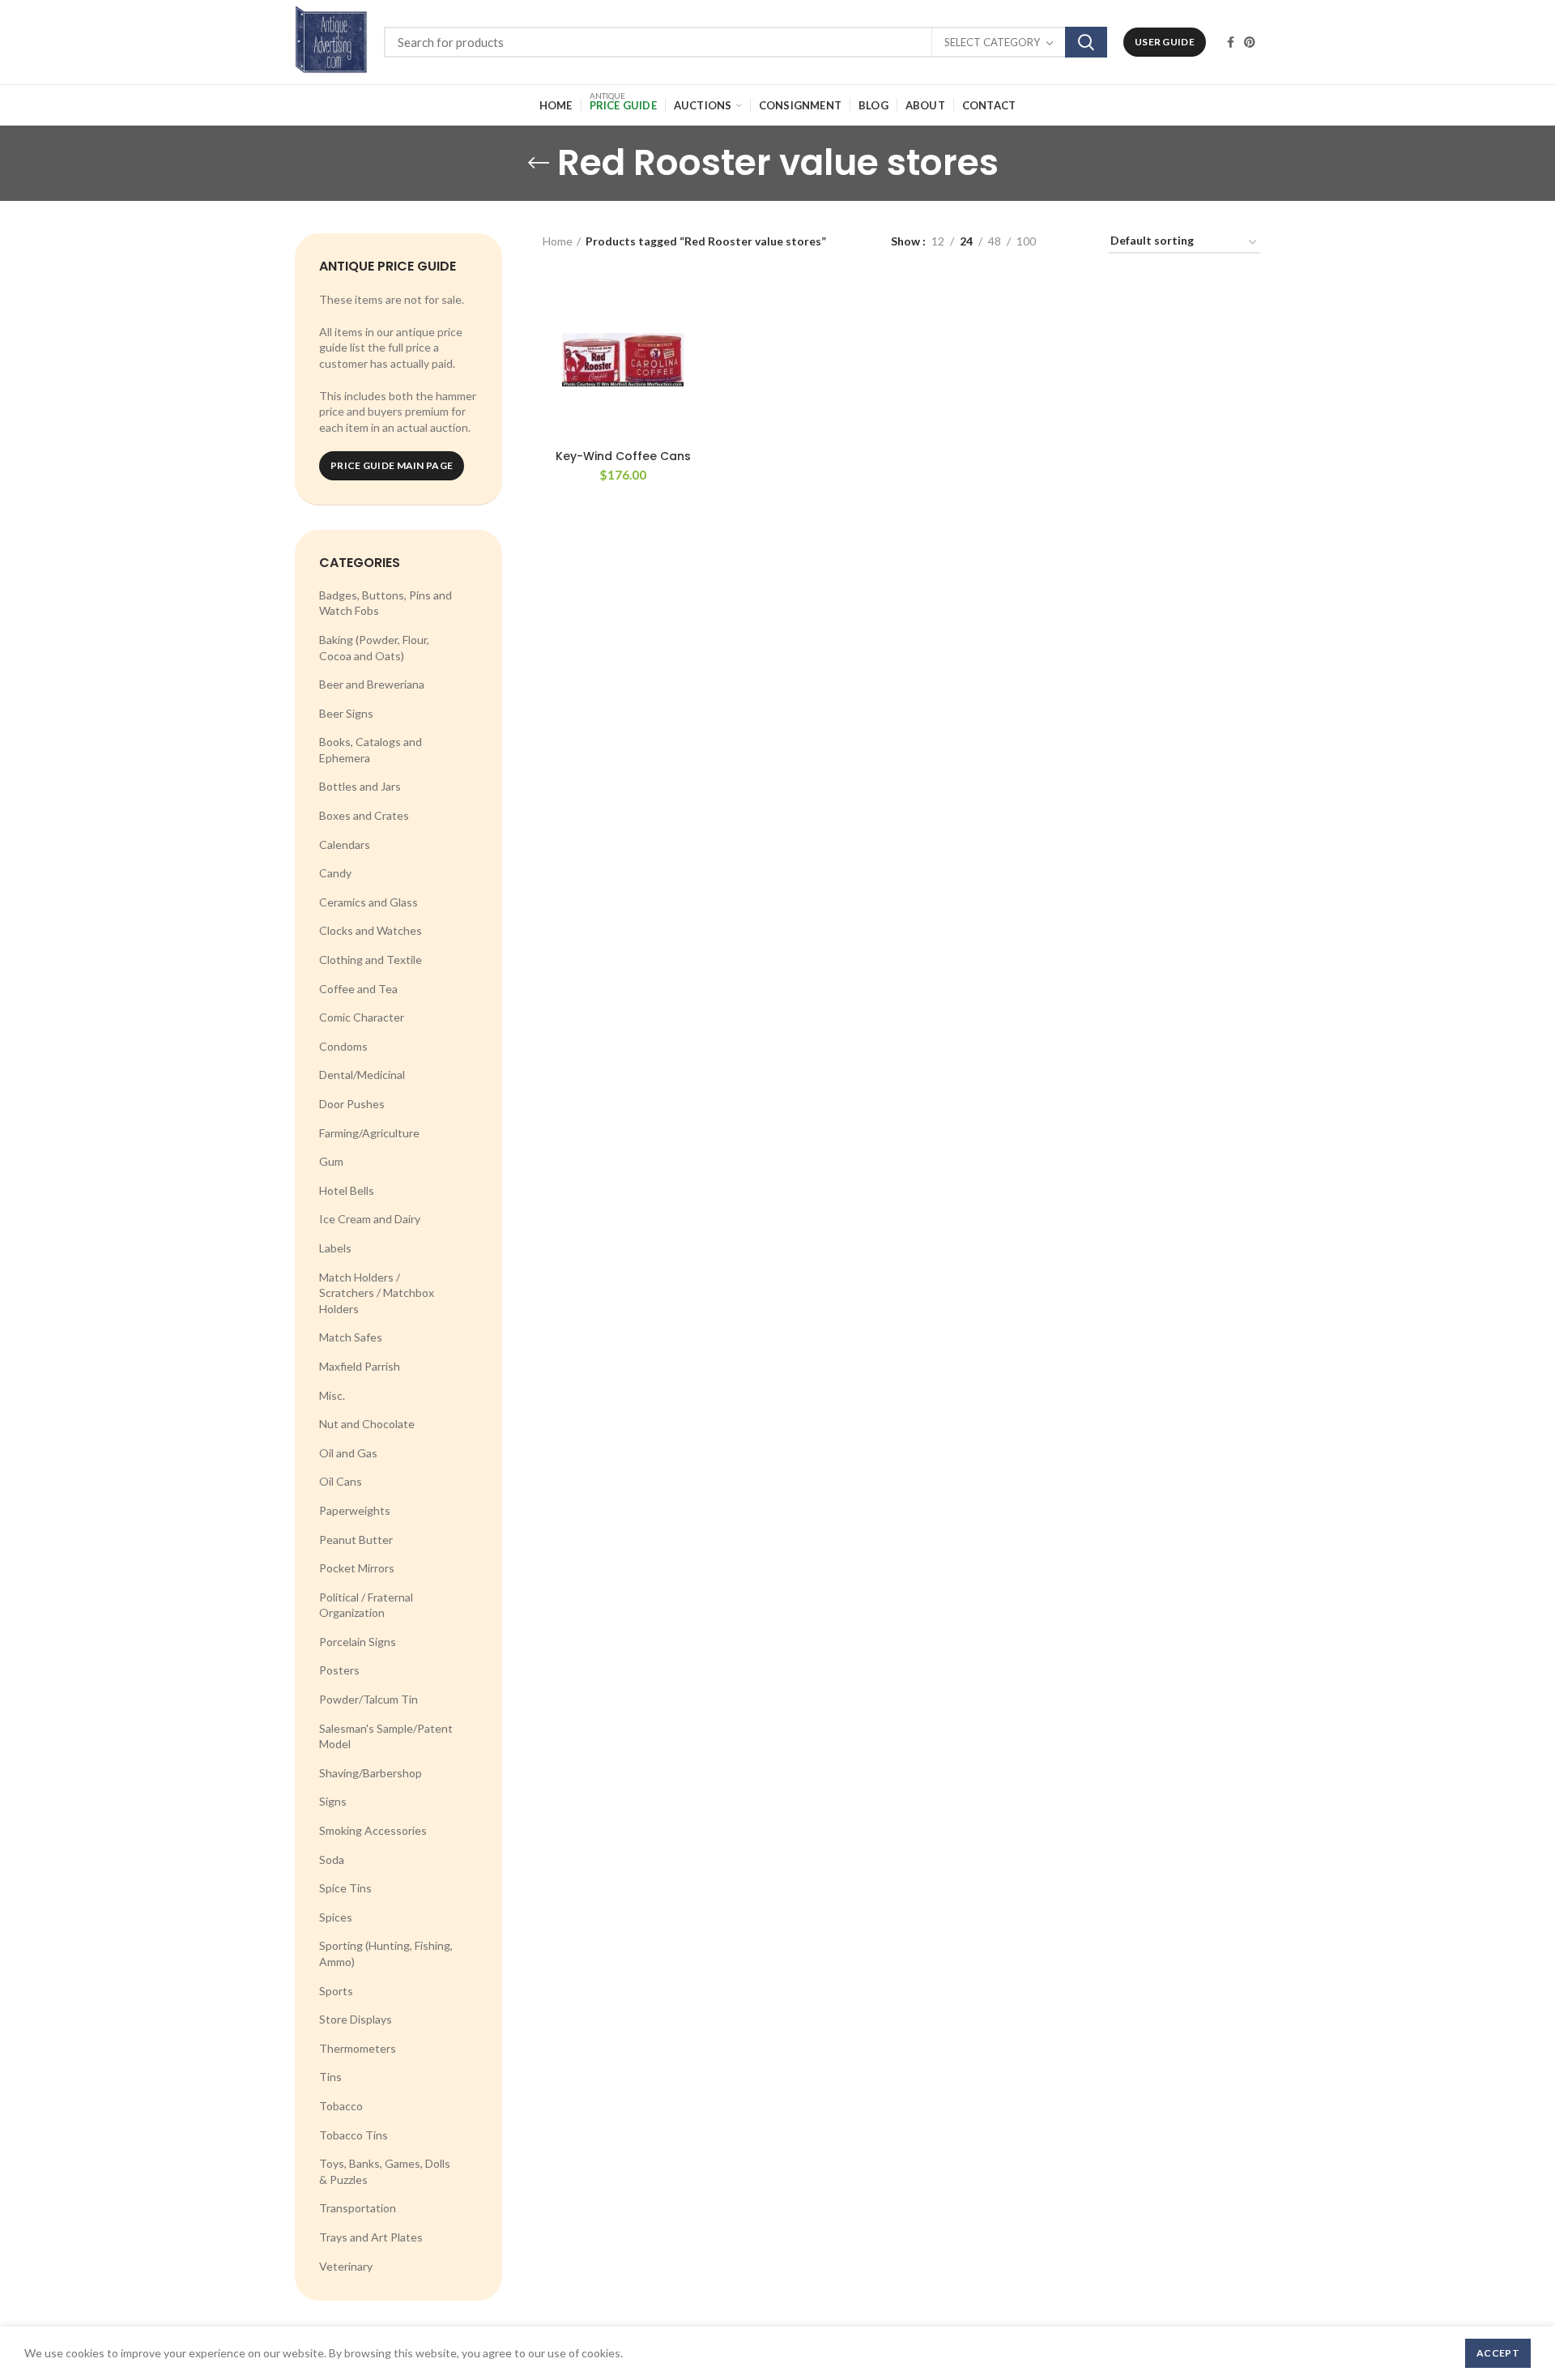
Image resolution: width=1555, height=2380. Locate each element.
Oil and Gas (348, 1453)
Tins (330, 2077)
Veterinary (346, 2266)
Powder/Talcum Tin (369, 1699)
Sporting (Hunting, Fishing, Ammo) (386, 1953)
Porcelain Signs (358, 1642)
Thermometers (358, 2048)
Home (558, 241)
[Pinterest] (1250, 42)
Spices (336, 1917)
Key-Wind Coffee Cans (623, 456)
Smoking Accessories (373, 1830)
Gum (331, 1161)
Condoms (343, 1046)
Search (1086, 42)
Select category (992, 42)
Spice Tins (345, 1888)
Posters (339, 1670)
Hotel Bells (347, 1190)
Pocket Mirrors (357, 1568)
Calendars (345, 845)
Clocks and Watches (371, 930)
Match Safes (351, 1337)
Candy (335, 873)
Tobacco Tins (354, 2135)
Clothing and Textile (371, 960)
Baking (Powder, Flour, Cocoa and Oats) (374, 648)
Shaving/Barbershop (371, 1773)
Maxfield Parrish (360, 1366)
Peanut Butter (356, 1540)
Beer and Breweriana (372, 684)
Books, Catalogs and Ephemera (371, 750)
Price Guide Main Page (392, 465)
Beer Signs (346, 713)
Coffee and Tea (358, 989)
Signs (333, 1801)
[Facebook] (1231, 42)
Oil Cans (341, 1481)
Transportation (358, 2208)
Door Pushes (352, 1104)
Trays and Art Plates (371, 2237)
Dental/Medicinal (362, 1075)
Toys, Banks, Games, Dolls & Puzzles (385, 2171)
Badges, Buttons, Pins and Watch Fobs (386, 603)
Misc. (332, 1395)
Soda (332, 1860)
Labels (335, 1248)
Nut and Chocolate (367, 1424)
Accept (1498, 2353)
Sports (336, 1991)
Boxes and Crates (364, 815)
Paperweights (355, 1510)
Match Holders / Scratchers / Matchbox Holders (377, 1293)
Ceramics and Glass (369, 902)
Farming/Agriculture (369, 1133)
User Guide (1165, 42)
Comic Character (362, 1017)
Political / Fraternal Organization (366, 1605)
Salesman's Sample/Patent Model (386, 1736)
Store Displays (356, 2019)
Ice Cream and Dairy (370, 1219)
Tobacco (341, 2106)
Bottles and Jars (360, 786)
